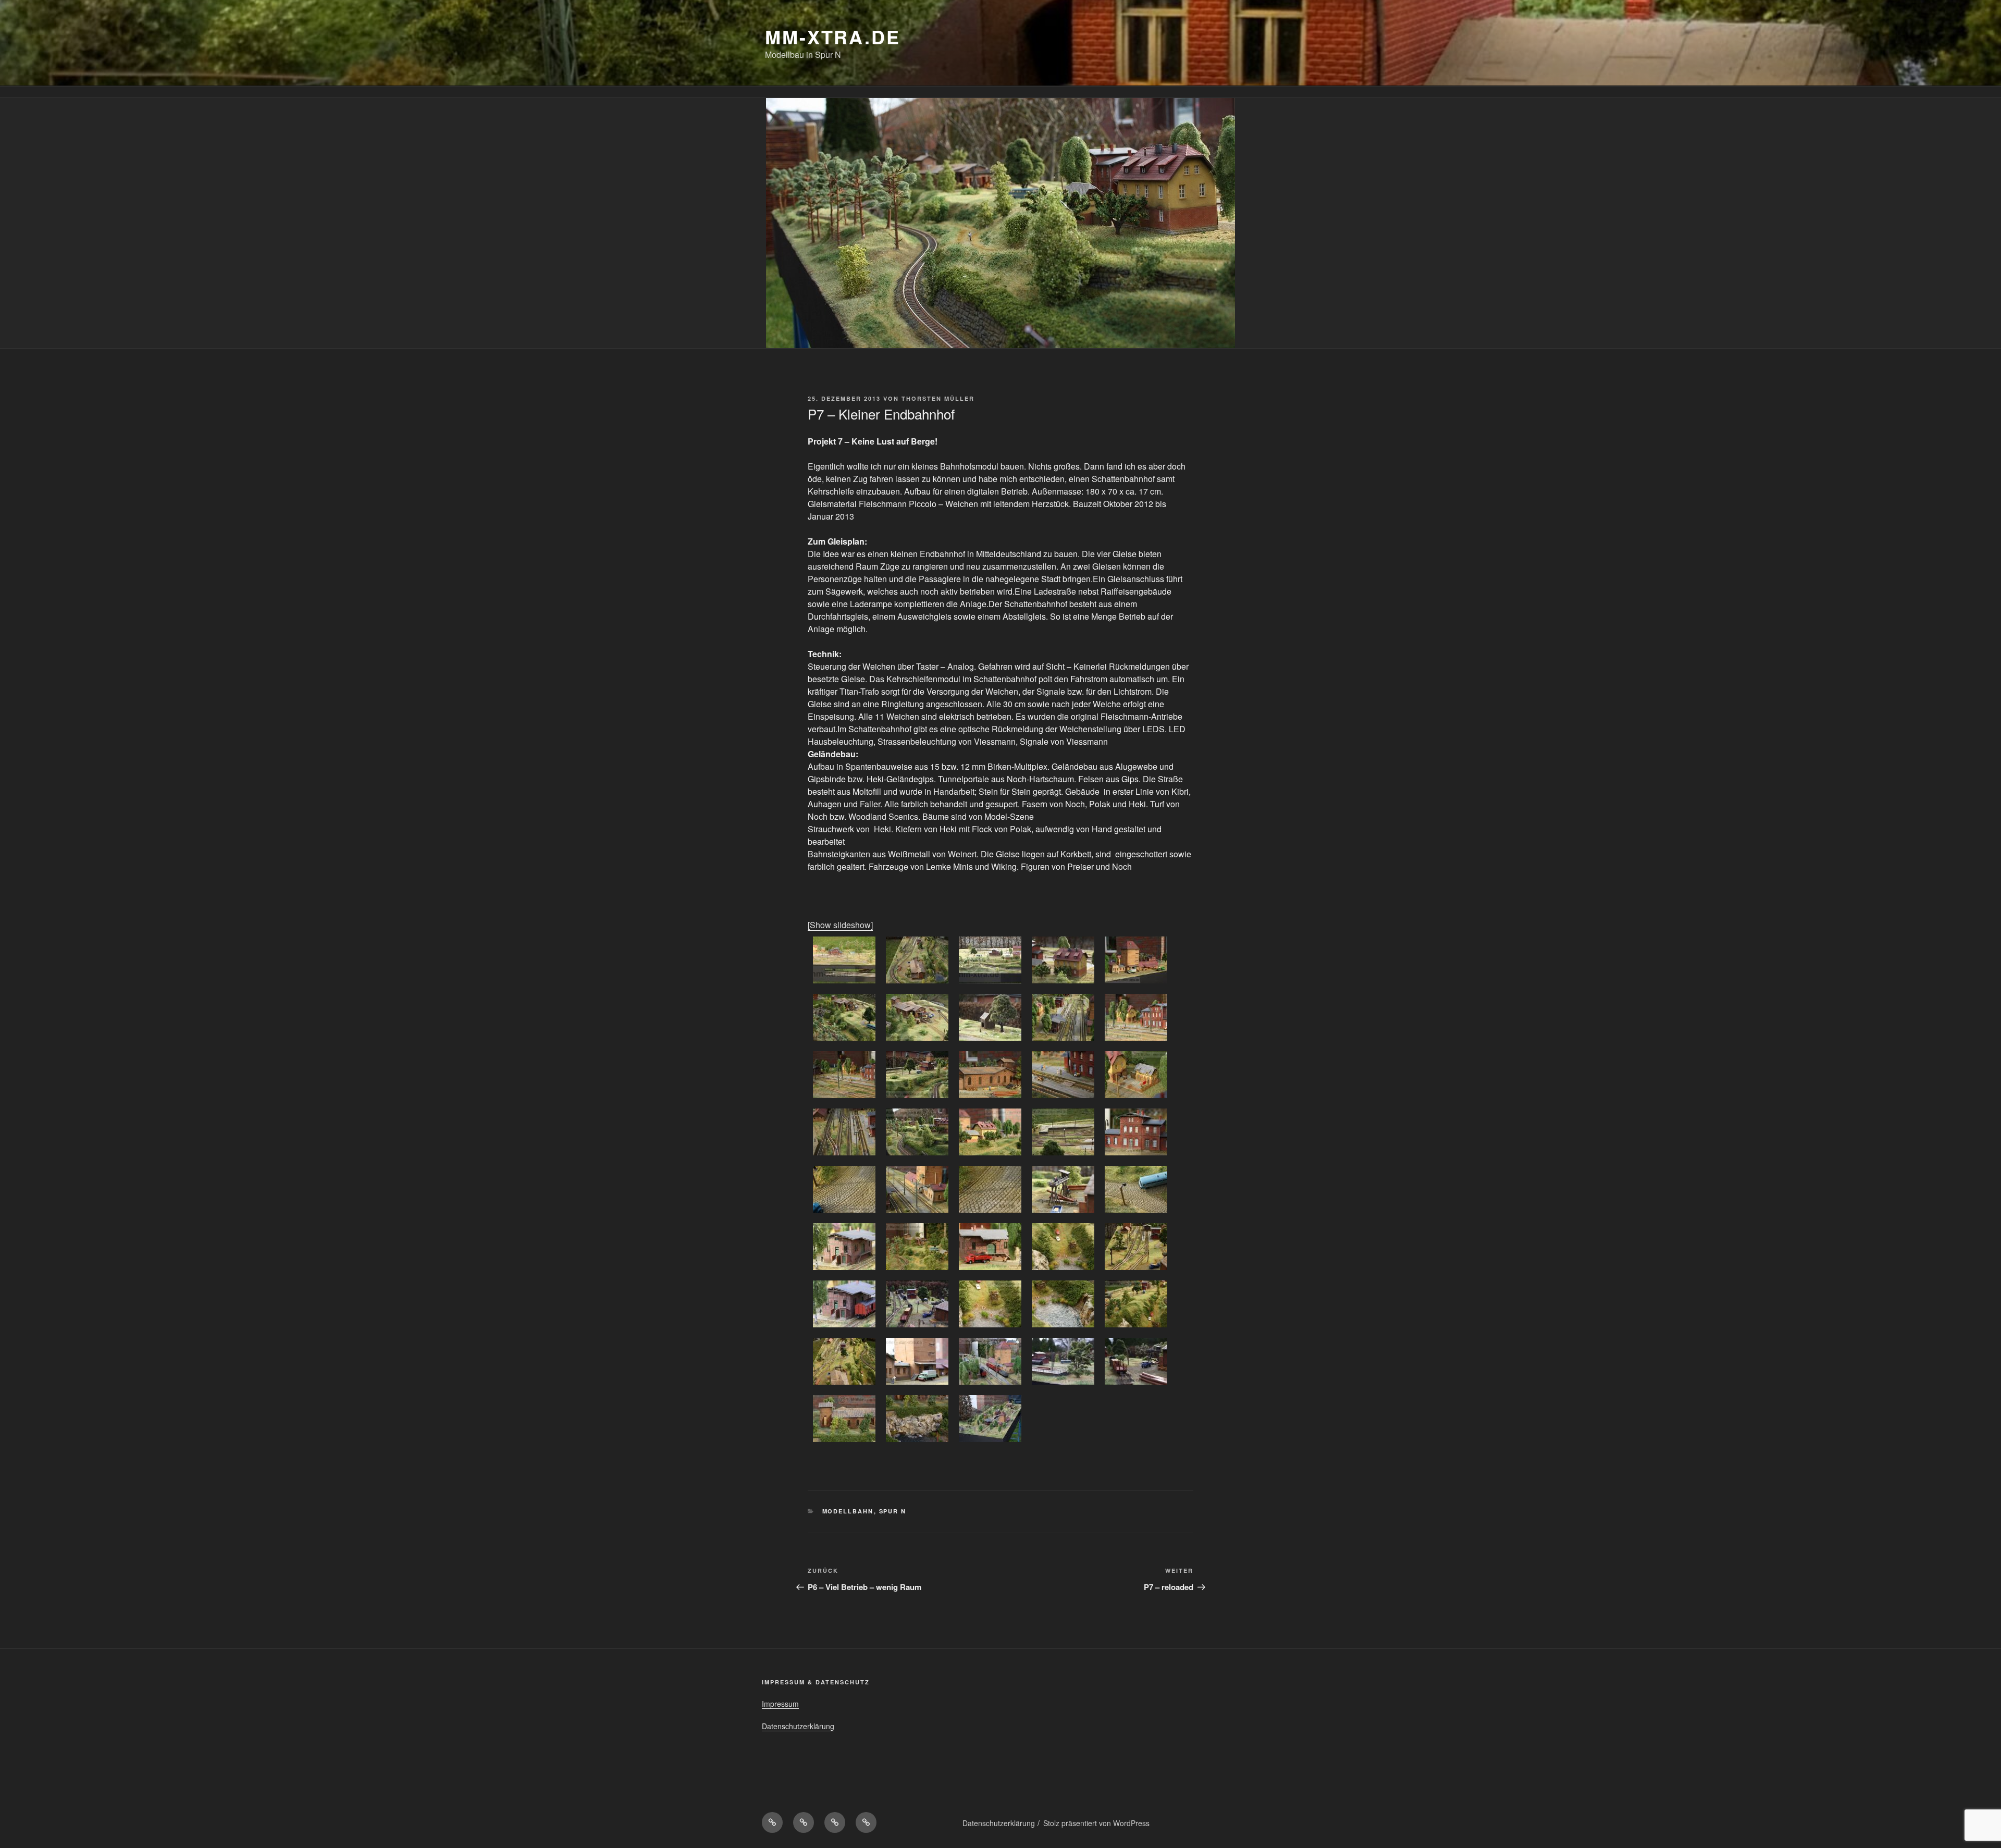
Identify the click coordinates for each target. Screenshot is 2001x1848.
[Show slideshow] (840, 925)
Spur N (893, 1511)
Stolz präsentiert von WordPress (1096, 1823)
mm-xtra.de (833, 36)
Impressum (780, 1704)
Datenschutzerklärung (798, 1726)
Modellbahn (848, 1511)
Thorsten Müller (938, 398)
